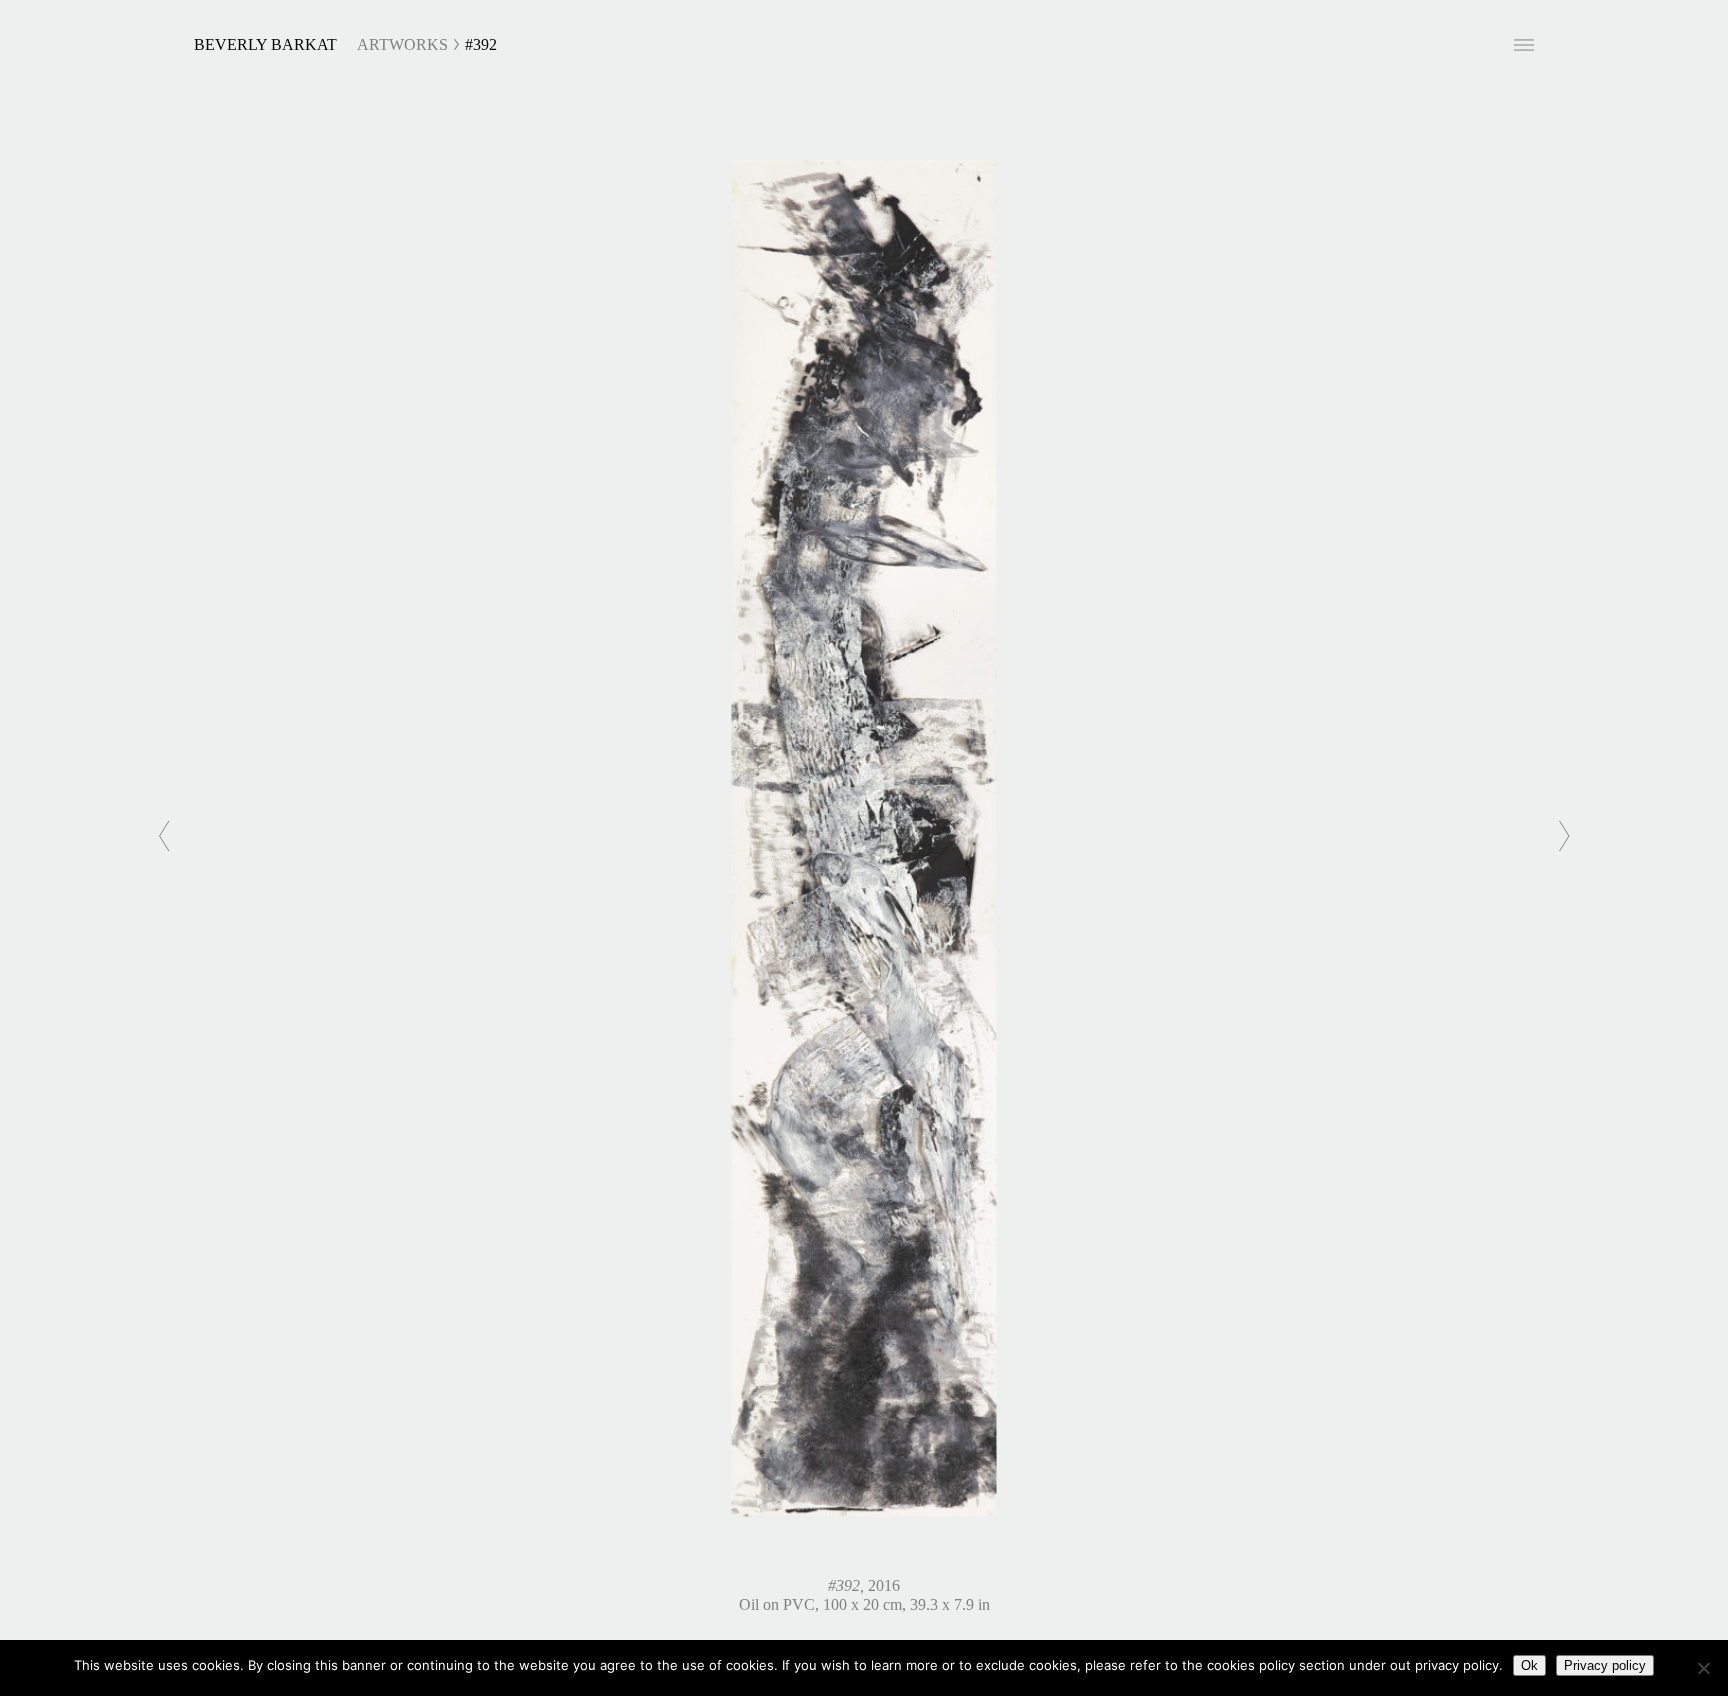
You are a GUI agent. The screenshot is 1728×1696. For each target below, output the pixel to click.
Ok (1529, 1665)
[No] (1703, 1668)
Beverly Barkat (265, 44)
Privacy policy (1605, 1665)
